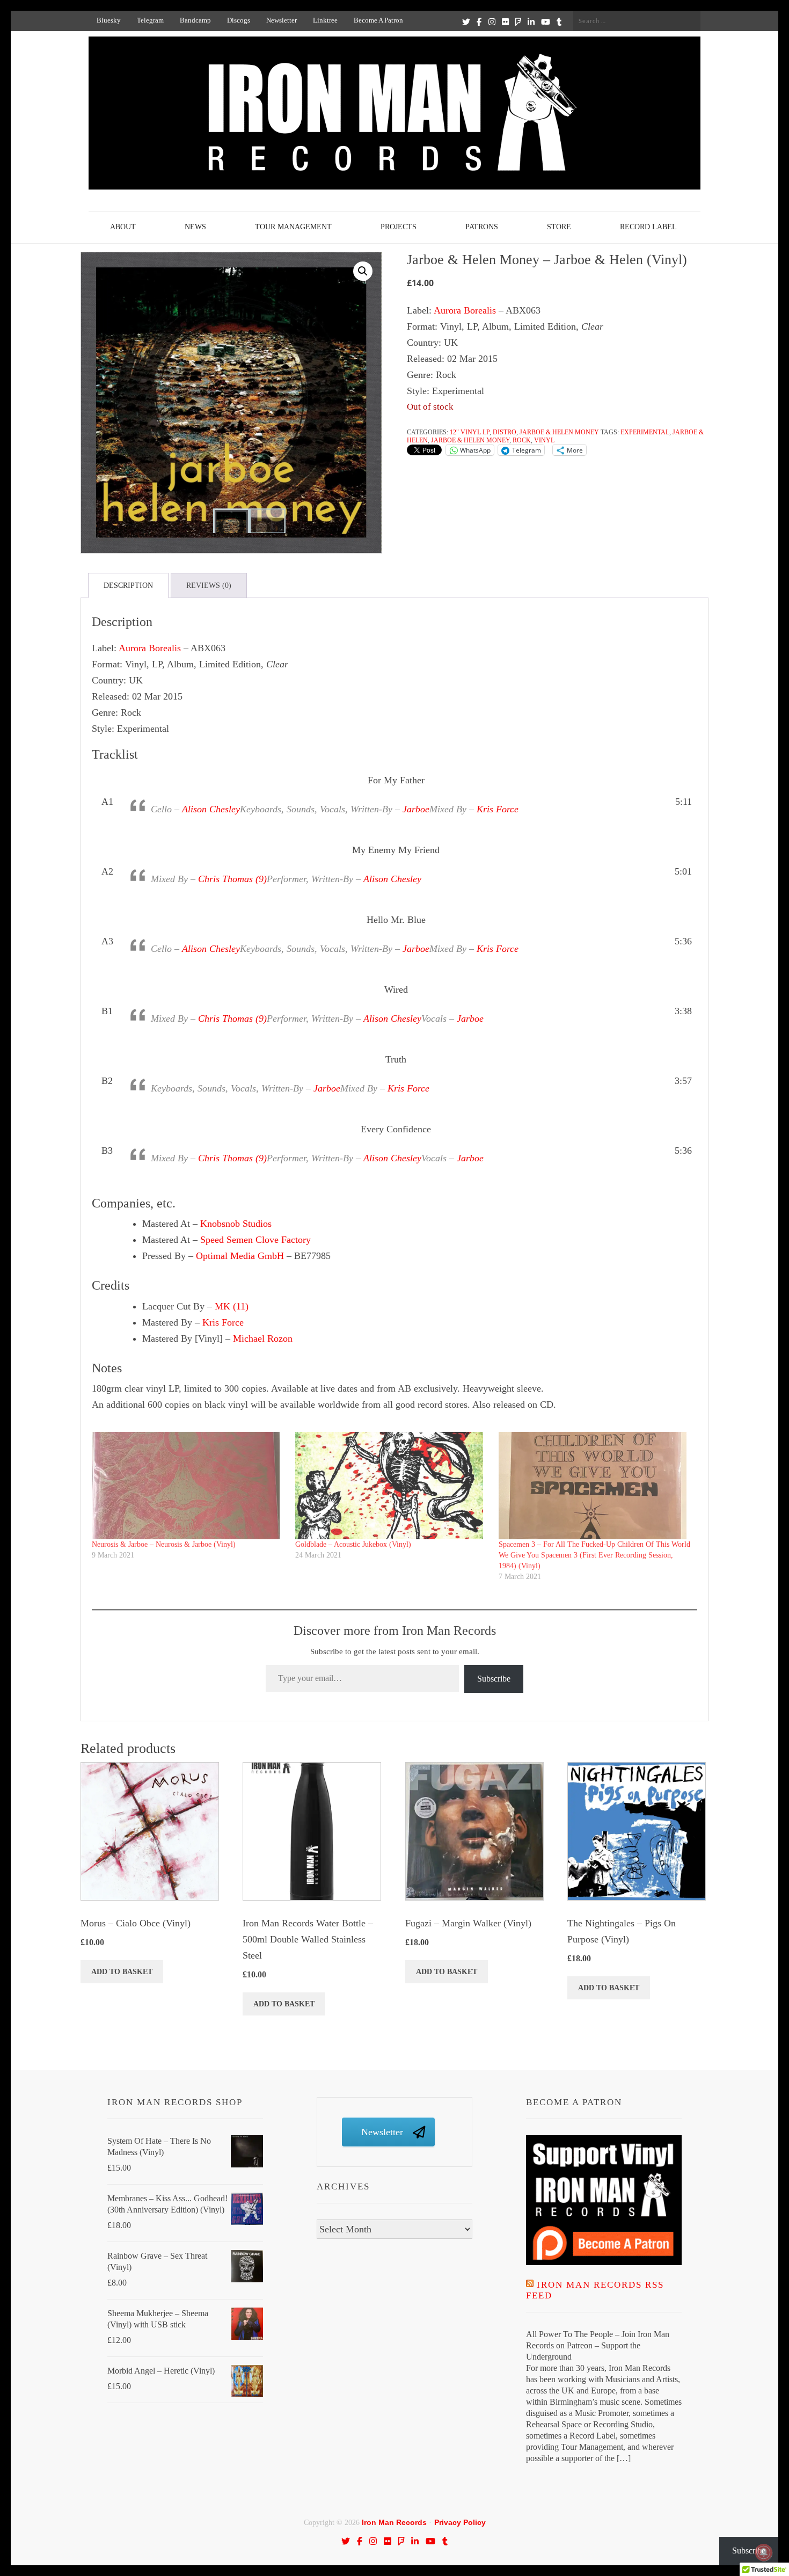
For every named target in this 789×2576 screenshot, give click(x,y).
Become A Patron (378, 20)
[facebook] (479, 21)
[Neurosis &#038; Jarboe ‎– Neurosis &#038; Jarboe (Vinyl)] (188, 1486)
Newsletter (282, 20)
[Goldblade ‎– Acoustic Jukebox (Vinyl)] (392, 1486)
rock (522, 440)
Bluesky (109, 20)
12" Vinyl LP (470, 432)
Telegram (150, 20)
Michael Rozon (263, 1338)
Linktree (325, 20)
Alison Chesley (211, 809)
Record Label (648, 227)
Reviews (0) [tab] (209, 585)
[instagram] (492, 21)
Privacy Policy (460, 2522)
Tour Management (293, 227)
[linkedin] (531, 21)
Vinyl (544, 440)
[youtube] (546, 21)
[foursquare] (518, 21)
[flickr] (505, 21)
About (123, 227)
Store (559, 227)
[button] (363, 271)
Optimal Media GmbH (240, 1256)
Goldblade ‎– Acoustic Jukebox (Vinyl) (353, 1544)
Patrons (482, 227)
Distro (505, 432)
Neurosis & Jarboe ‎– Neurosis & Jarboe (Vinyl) (164, 1544)
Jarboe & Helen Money (559, 432)
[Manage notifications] (764, 2552)
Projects (399, 227)
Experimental (645, 432)
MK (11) (232, 1306)
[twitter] (466, 21)
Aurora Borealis (465, 310)
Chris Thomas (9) (232, 879)
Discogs (239, 20)
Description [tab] (128, 585)
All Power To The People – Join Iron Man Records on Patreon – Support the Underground (598, 2345)
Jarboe (416, 809)
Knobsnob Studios (236, 1224)
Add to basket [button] (122, 1972)
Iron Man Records (394, 2522)
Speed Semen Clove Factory (255, 1240)
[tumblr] (559, 21)
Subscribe (494, 1679)
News (195, 227)
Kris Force (498, 809)
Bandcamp (195, 20)
